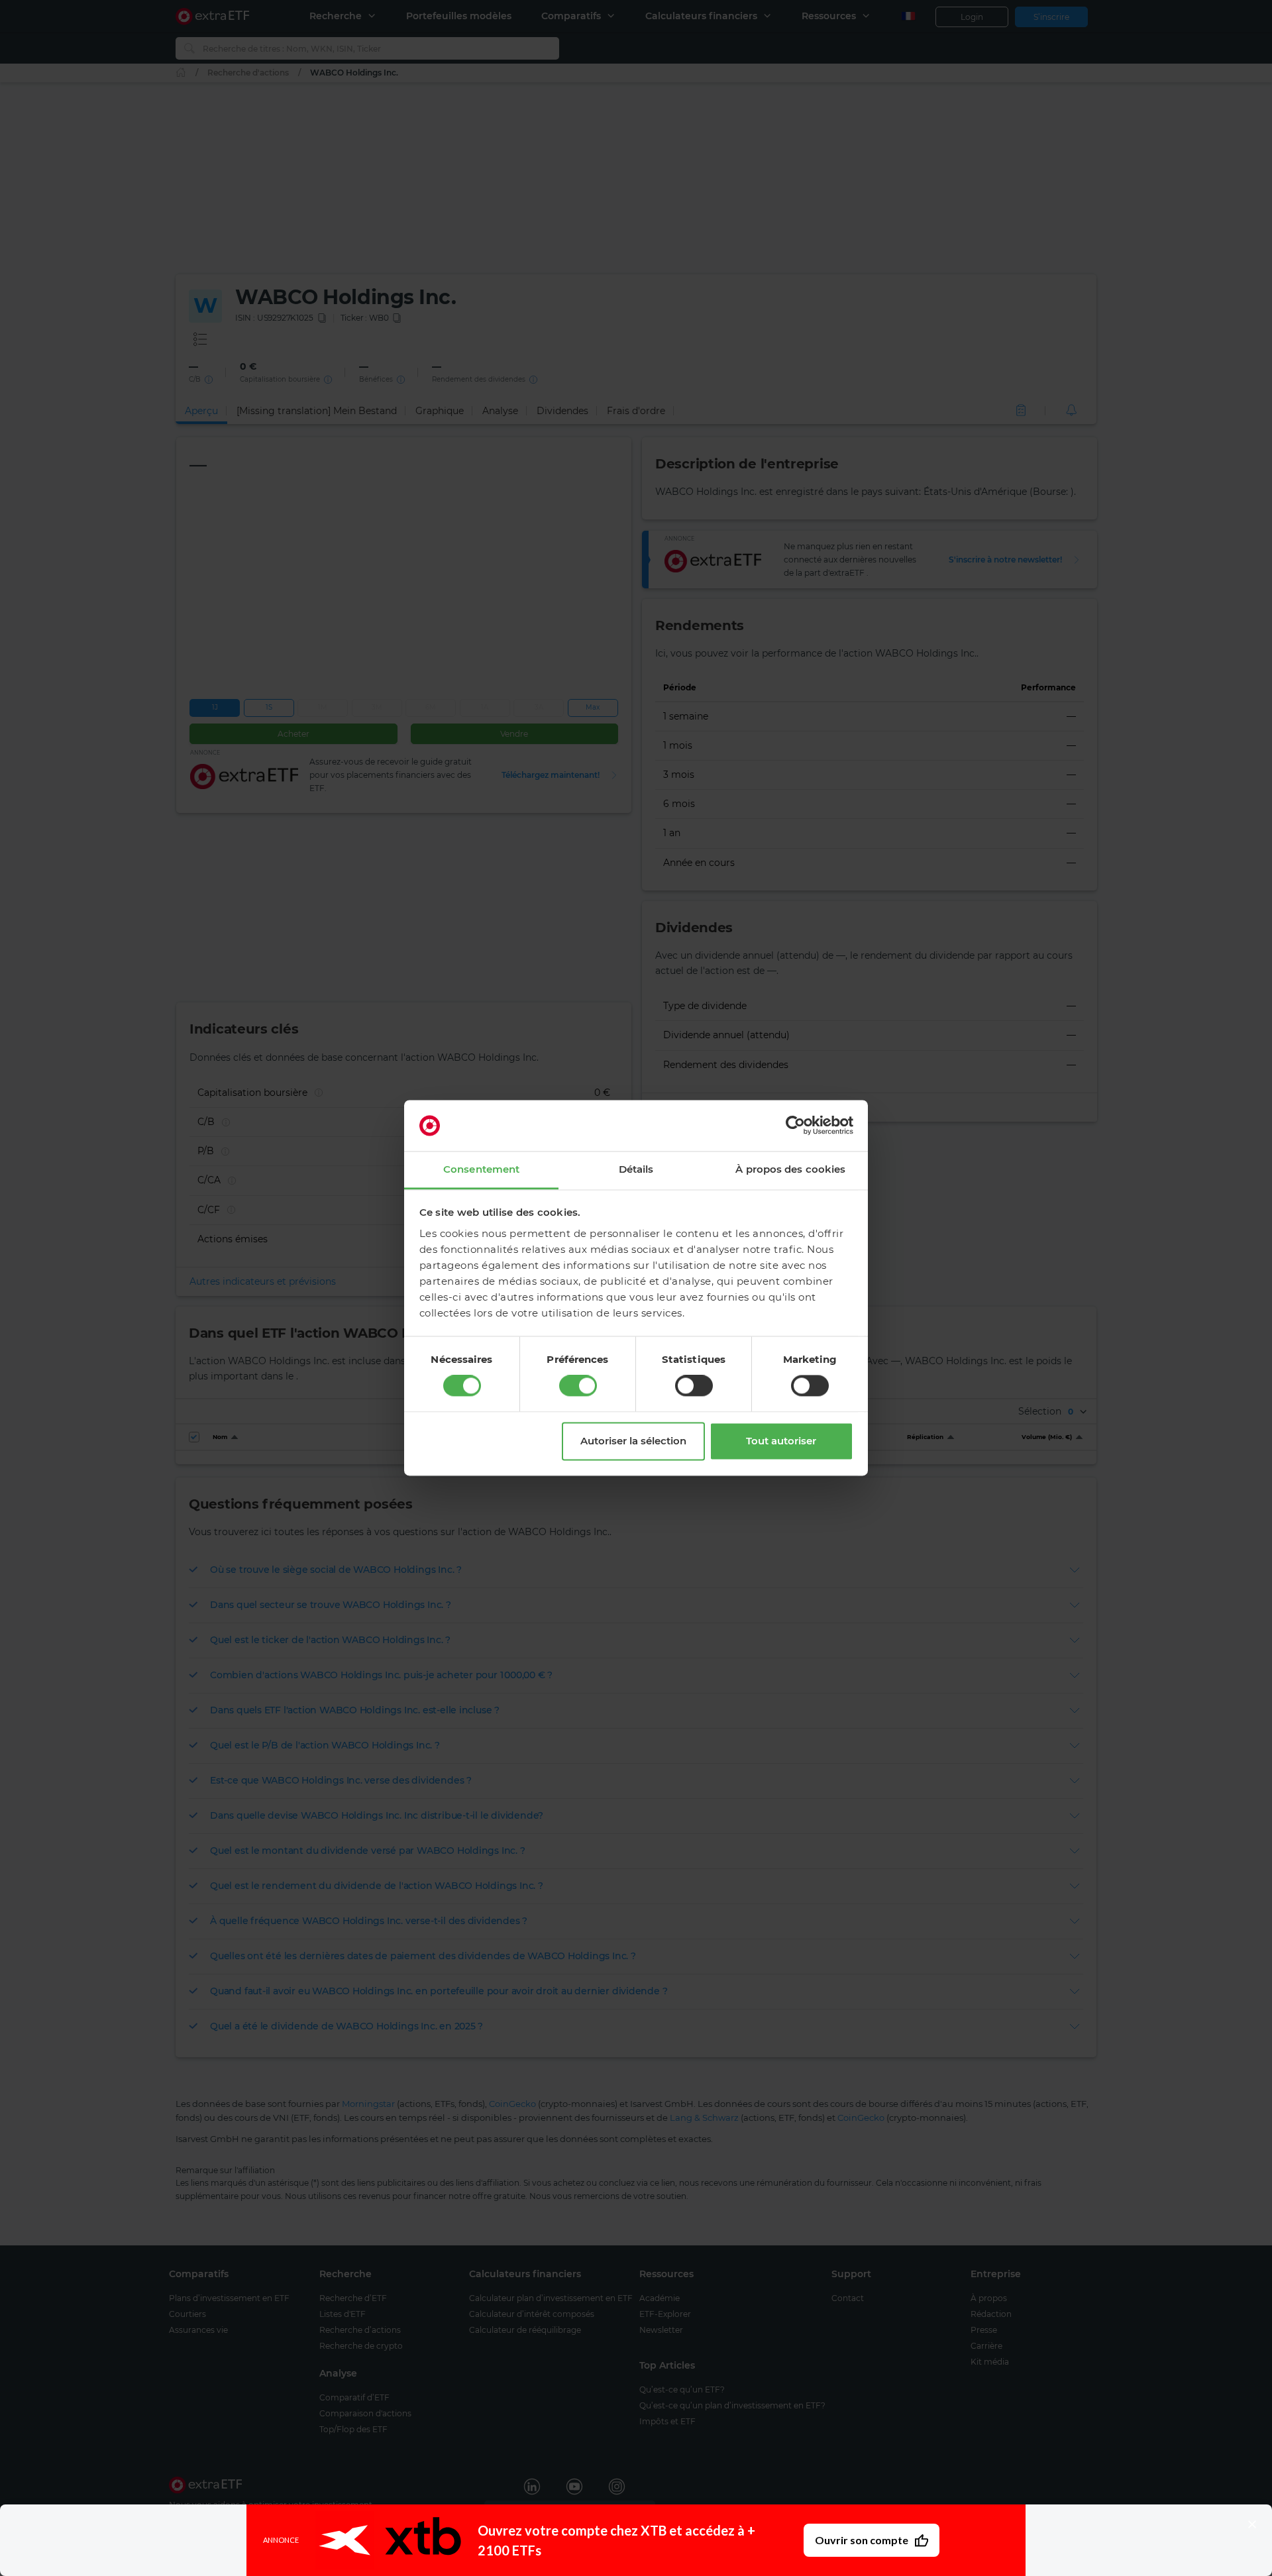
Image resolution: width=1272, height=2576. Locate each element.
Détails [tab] (636, 1169)
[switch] (578, 1386)
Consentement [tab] (481, 1169)
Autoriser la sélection (633, 1441)
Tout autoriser (781, 1441)
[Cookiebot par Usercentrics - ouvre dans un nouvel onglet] (795, 1126)
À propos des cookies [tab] (790, 1169)
